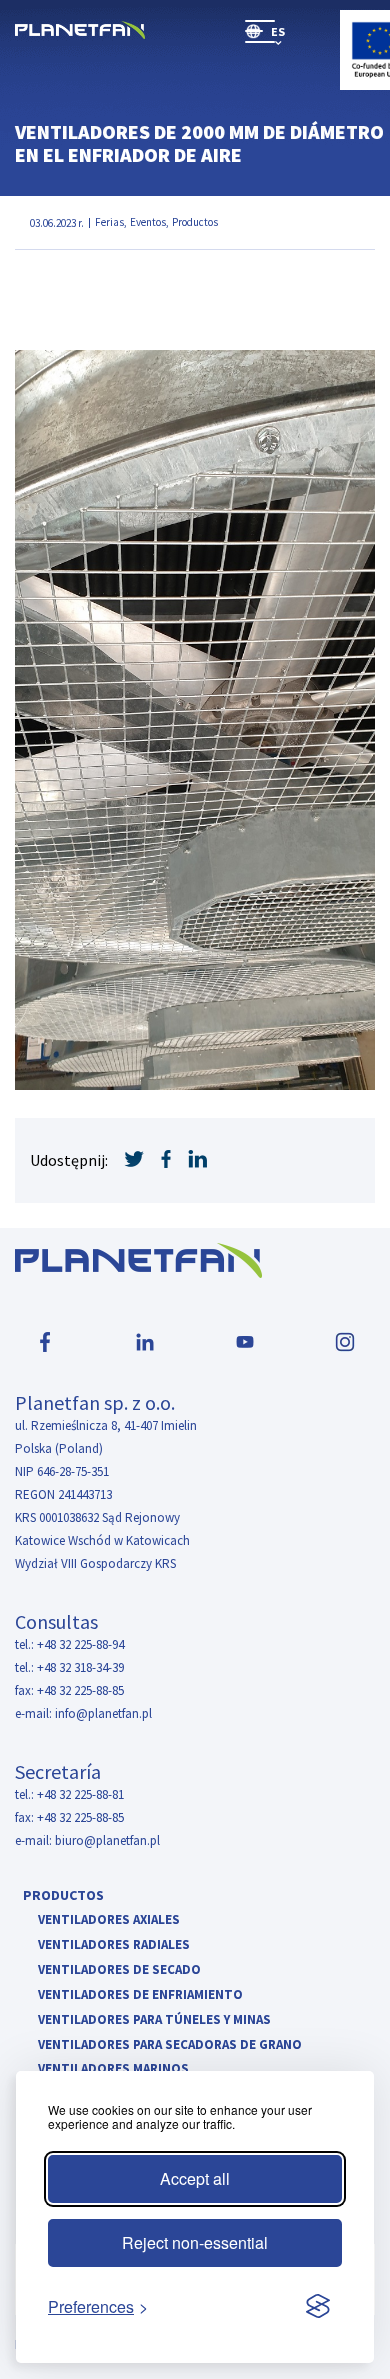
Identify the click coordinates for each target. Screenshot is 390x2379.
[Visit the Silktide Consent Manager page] (318, 2307)
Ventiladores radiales (114, 1945)
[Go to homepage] (80, 31)
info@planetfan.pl (103, 1713)
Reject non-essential (195, 2242)
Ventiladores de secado (119, 1970)
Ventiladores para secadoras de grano (170, 2045)
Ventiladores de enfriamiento (140, 1995)
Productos (63, 1895)
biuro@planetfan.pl (107, 1840)
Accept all (195, 2178)
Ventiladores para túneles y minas (154, 2020)
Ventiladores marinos (113, 2069)
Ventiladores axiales (109, 1920)
